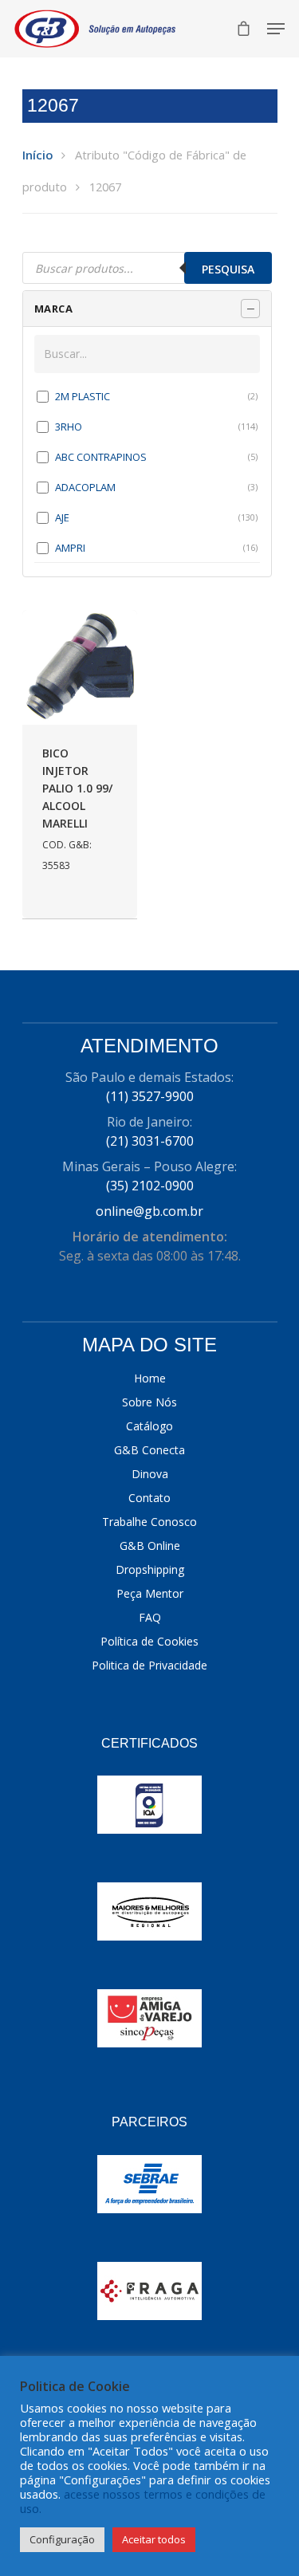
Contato (149, 1498)
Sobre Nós (149, 1402)
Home (150, 1378)
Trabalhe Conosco (149, 1522)
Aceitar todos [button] (154, 2539)
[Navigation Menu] (276, 29)
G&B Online (150, 1546)
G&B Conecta (149, 1450)
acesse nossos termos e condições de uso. (143, 2501)
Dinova (150, 1474)
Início (37, 155)
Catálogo (149, 1426)
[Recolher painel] (250, 309)
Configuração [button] (62, 2539)
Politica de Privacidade (149, 1665)
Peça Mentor (150, 1593)
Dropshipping (150, 1569)
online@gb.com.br (149, 1211)
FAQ (150, 1617)
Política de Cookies (149, 1641)
